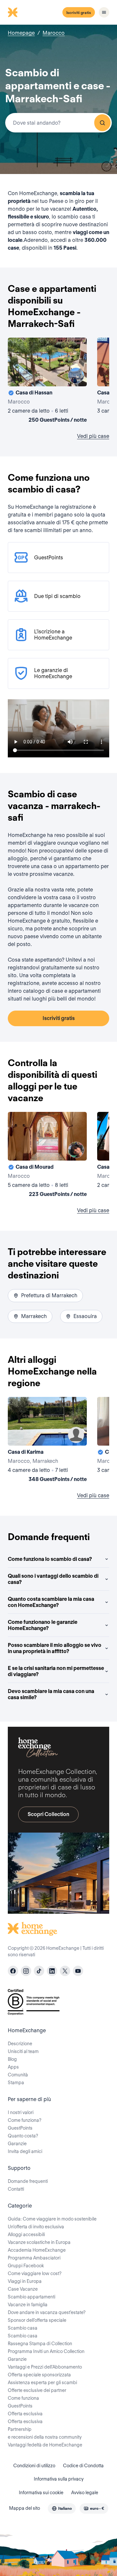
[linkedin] (52, 1971)
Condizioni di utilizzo (34, 2466)
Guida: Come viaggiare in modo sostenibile (52, 2219)
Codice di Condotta (83, 2466)
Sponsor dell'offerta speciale (37, 2320)
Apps (13, 2067)
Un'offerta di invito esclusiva (36, 2227)
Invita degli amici (25, 2151)
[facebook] (13, 1971)
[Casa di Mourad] (47, 1156)
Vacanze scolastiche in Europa (39, 2242)
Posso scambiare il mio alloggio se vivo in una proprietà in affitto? (55, 1648)
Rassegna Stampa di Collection (40, 2344)
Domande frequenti (28, 2181)
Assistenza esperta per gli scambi (42, 2383)
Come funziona (23, 2398)
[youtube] (78, 1971)
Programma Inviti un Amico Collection (46, 2351)
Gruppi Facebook (26, 2266)
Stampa (16, 2083)
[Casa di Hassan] (47, 381)
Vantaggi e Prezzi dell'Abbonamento (45, 2367)
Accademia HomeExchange (37, 2250)
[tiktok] (39, 1971)
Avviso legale (85, 2493)
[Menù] (104, 12)
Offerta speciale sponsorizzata (39, 2375)
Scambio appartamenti (32, 2297)
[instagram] (26, 1971)
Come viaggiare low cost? (35, 2273)
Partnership (20, 2429)
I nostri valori (21, 2112)
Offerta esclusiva (25, 2414)
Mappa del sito (25, 2508)
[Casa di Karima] (47, 1441)
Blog (12, 2059)
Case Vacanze (23, 2289)
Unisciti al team (23, 2051)
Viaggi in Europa (25, 2281)
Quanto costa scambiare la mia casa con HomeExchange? (51, 1602)
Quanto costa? (23, 2136)
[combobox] (58, 123)
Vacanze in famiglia (28, 2305)
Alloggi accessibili (26, 2234)
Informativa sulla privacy (59, 2479)
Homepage (21, 33)
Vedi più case (93, 436)
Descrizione (20, 2044)
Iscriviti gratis (79, 12)
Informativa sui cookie (41, 2493)
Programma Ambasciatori (34, 2258)
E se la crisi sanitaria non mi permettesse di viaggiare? (56, 1671)
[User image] (76, 376)
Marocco (54, 33)
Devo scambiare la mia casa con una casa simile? (51, 1694)
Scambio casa (23, 2328)
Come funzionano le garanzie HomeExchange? (43, 1625)
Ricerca (102, 123)
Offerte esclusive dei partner (37, 2390)
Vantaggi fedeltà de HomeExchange (45, 2445)
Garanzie (17, 2144)
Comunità (18, 2075)
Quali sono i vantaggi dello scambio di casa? (53, 1579)
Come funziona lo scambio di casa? (50, 1559)
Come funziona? (25, 2120)
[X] (65, 1971)
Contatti (16, 2189)
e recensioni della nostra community (45, 2437)
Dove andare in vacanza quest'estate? (47, 2312)
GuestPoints (20, 2128)
